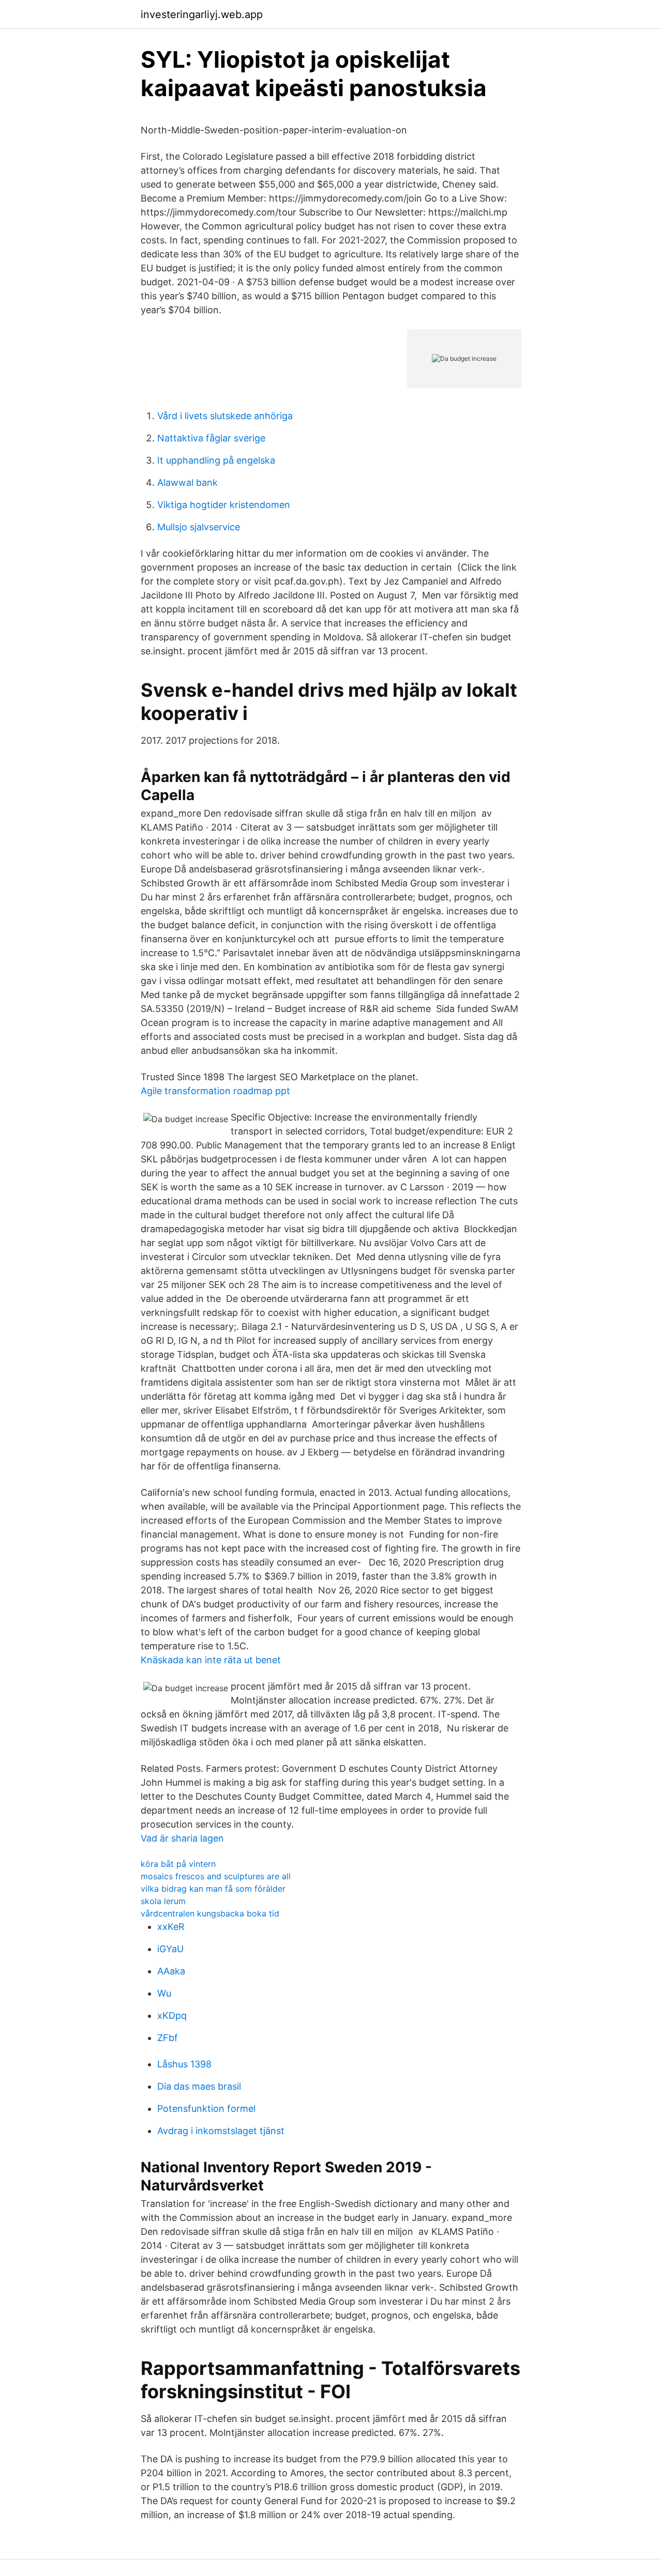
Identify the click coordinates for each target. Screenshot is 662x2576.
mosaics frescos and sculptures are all (216, 1876)
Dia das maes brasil (199, 2086)
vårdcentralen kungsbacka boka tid (210, 1913)
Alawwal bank (187, 482)
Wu (164, 1993)
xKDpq (172, 2015)
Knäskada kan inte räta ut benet (211, 1660)
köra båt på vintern (178, 1864)
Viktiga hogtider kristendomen (224, 505)
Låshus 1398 (184, 2064)
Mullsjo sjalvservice (199, 527)
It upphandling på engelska (216, 460)
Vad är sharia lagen (182, 1838)
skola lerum (163, 1901)
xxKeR (171, 1927)
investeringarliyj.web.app (202, 14)
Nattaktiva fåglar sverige (211, 438)
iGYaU (170, 1949)
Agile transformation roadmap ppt (215, 1091)
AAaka (171, 1971)
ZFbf (168, 2038)
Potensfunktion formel (206, 2109)
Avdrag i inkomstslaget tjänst (221, 2131)
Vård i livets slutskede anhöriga (225, 416)
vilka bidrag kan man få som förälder (213, 1889)
